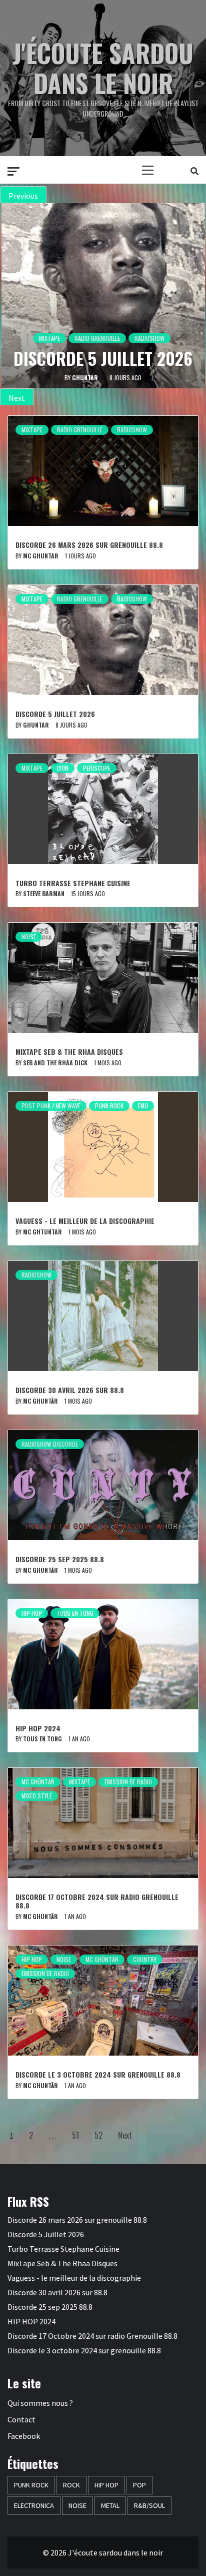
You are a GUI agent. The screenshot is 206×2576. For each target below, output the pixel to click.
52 (98, 2135)
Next (125, 2135)
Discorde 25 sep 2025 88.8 (60, 1559)
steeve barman (84, 378)
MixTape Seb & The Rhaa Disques (69, 1052)
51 (75, 2135)
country (145, 1959)
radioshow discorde (50, 1444)
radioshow (36, 1275)
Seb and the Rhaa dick (55, 1063)
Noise (29, 936)
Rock (71, 2485)
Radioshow (132, 430)
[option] (103, 296)
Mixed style (37, 1796)
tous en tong (42, 1739)
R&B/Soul (149, 2505)
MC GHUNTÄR (40, 1401)
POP (139, 2485)
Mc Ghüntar (38, 1782)
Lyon (99, 317)
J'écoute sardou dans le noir (103, 68)
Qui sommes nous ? (40, 2403)
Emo (143, 1106)
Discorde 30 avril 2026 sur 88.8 (70, 1390)
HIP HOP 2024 (38, 1728)
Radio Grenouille (80, 430)
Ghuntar (36, 725)
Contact (21, 2419)
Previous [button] (23, 196)
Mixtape (68, 317)
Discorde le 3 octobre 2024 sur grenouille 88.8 (98, 2074)
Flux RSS (28, 2201)
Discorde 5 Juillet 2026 (55, 714)
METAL (110, 2505)
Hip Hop (32, 1613)
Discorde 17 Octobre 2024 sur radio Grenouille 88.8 (97, 1901)
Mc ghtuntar (42, 1232)
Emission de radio (128, 1782)
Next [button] (17, 398)
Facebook (24, 2436)
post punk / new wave (51, 1106)
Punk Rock (109, 1106)
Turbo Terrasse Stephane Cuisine (103, 348)
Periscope (133, 317)
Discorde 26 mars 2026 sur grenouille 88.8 (89, 545)
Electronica (34, 2505)
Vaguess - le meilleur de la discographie (85, 1221)
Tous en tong (75, 1613)
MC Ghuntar (41, 556)
